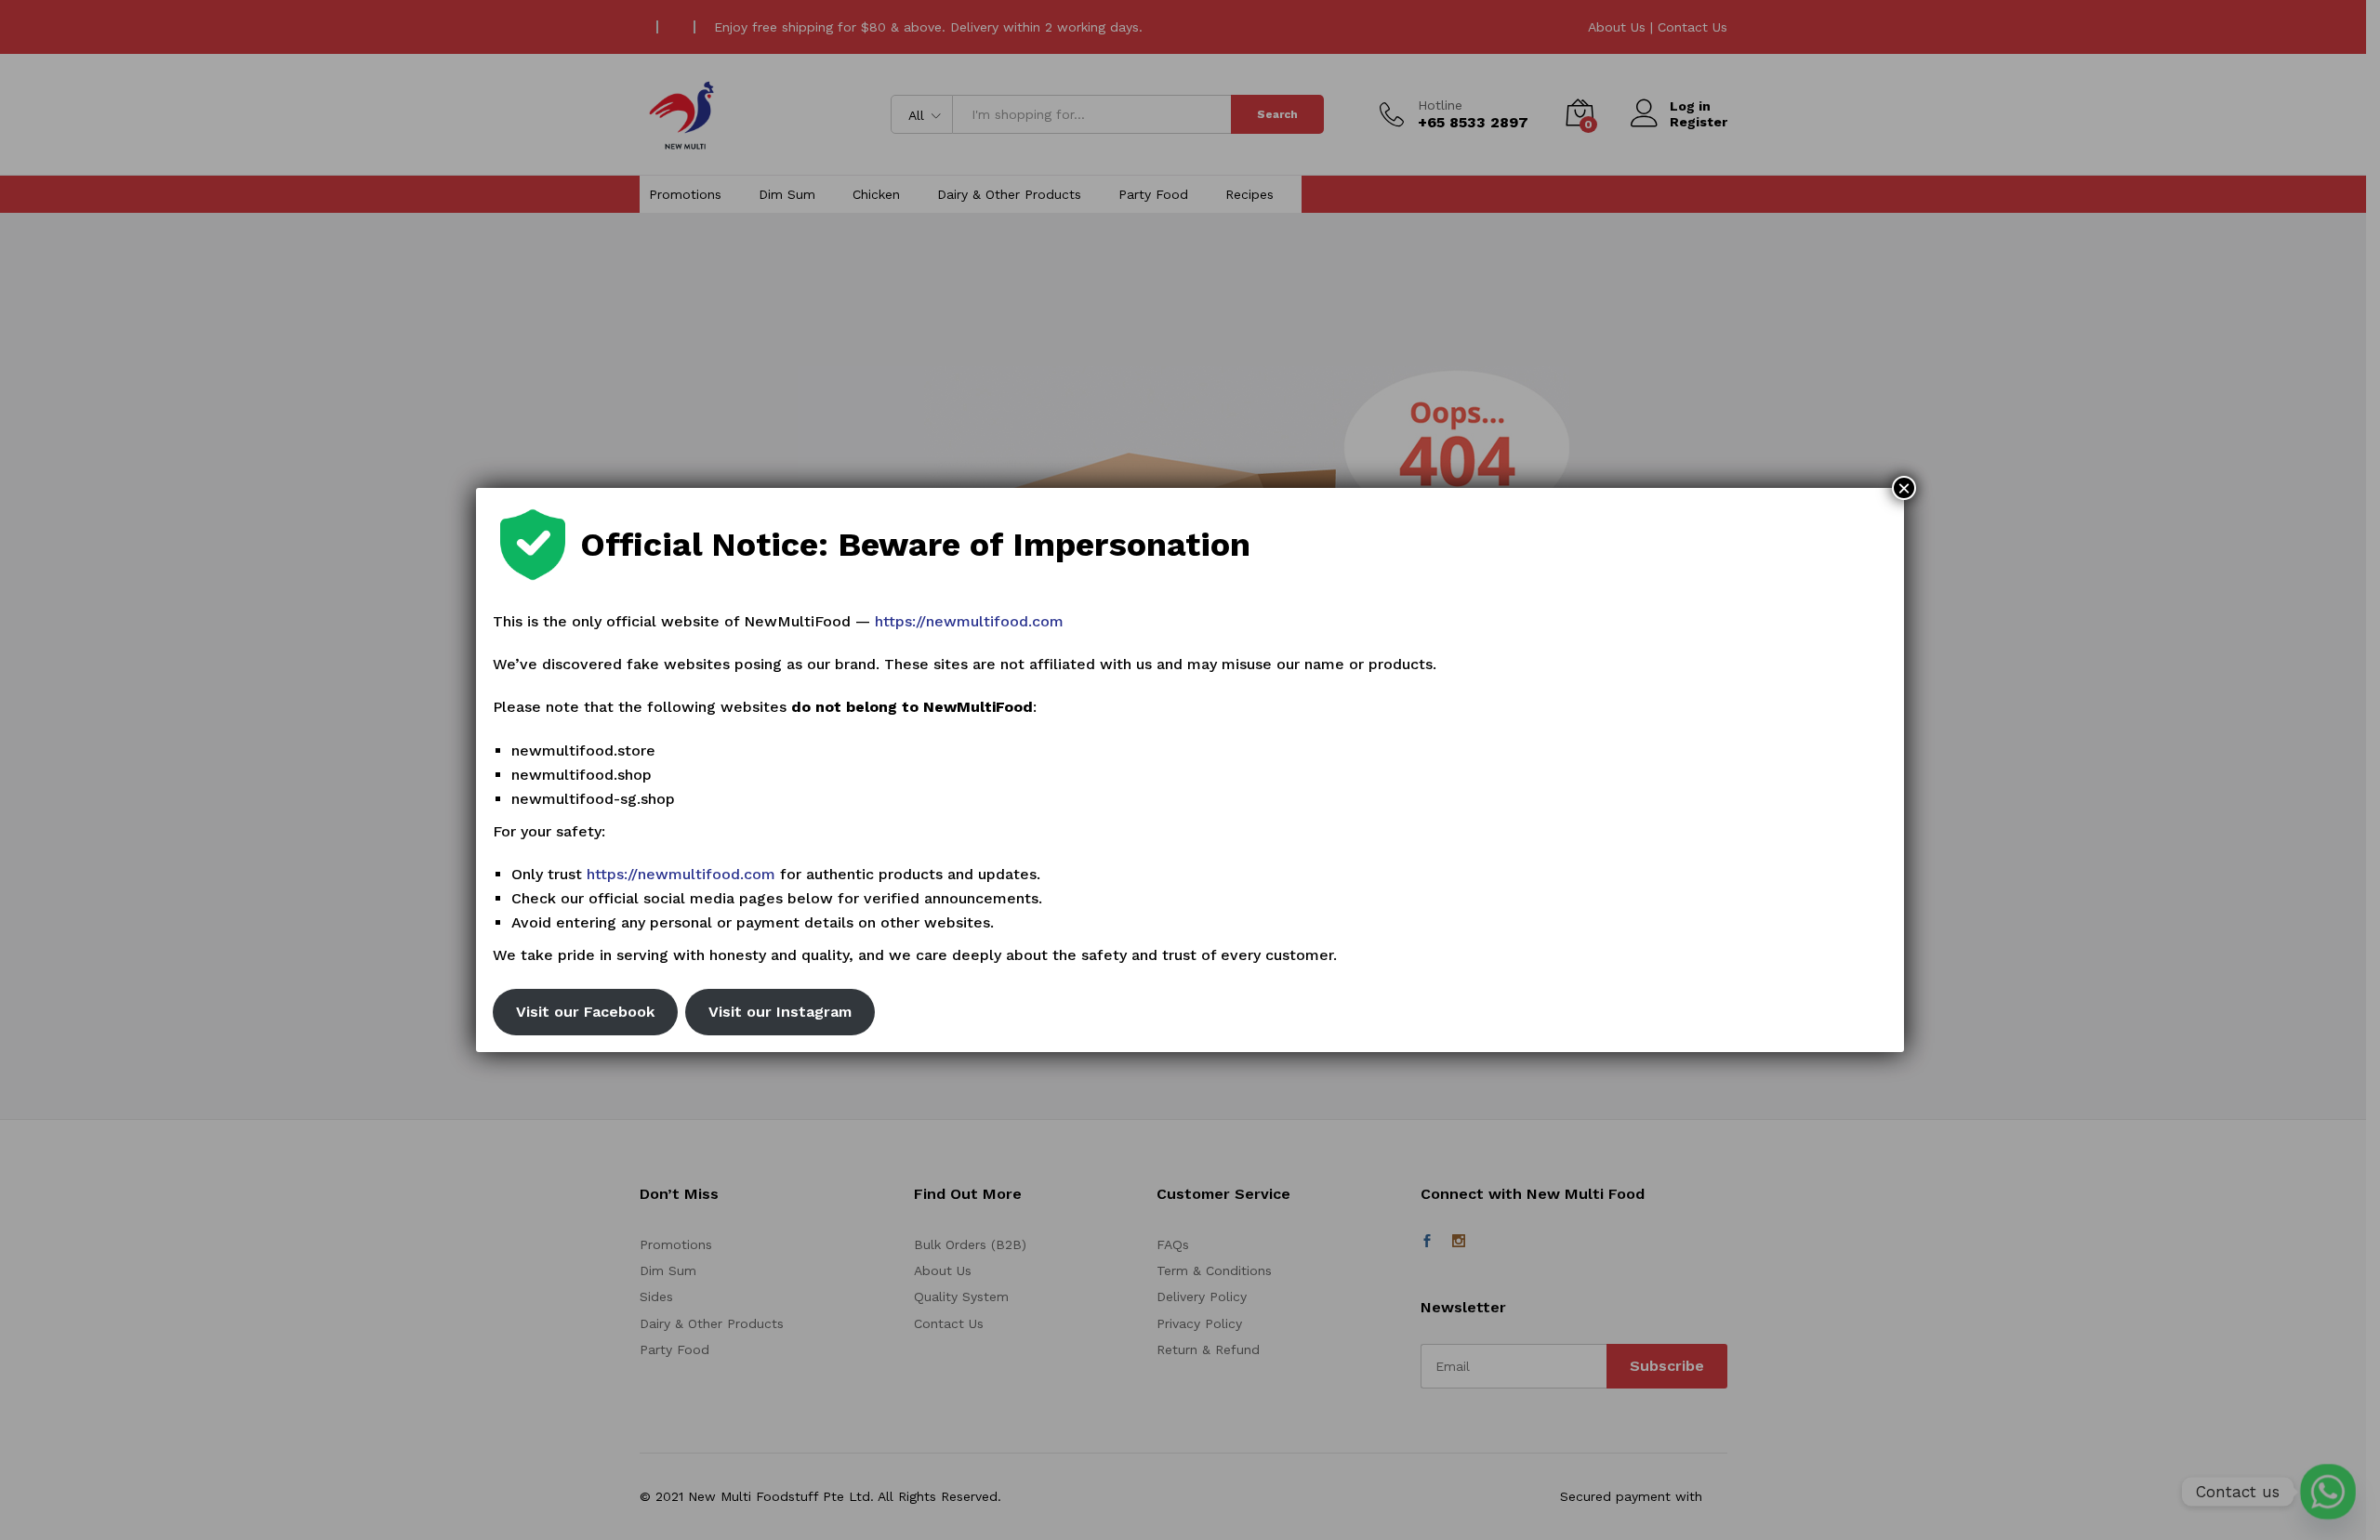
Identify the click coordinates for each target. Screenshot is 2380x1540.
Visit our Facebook (585, 1012)
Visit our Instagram (780, 1012)
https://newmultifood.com (969, 621)
